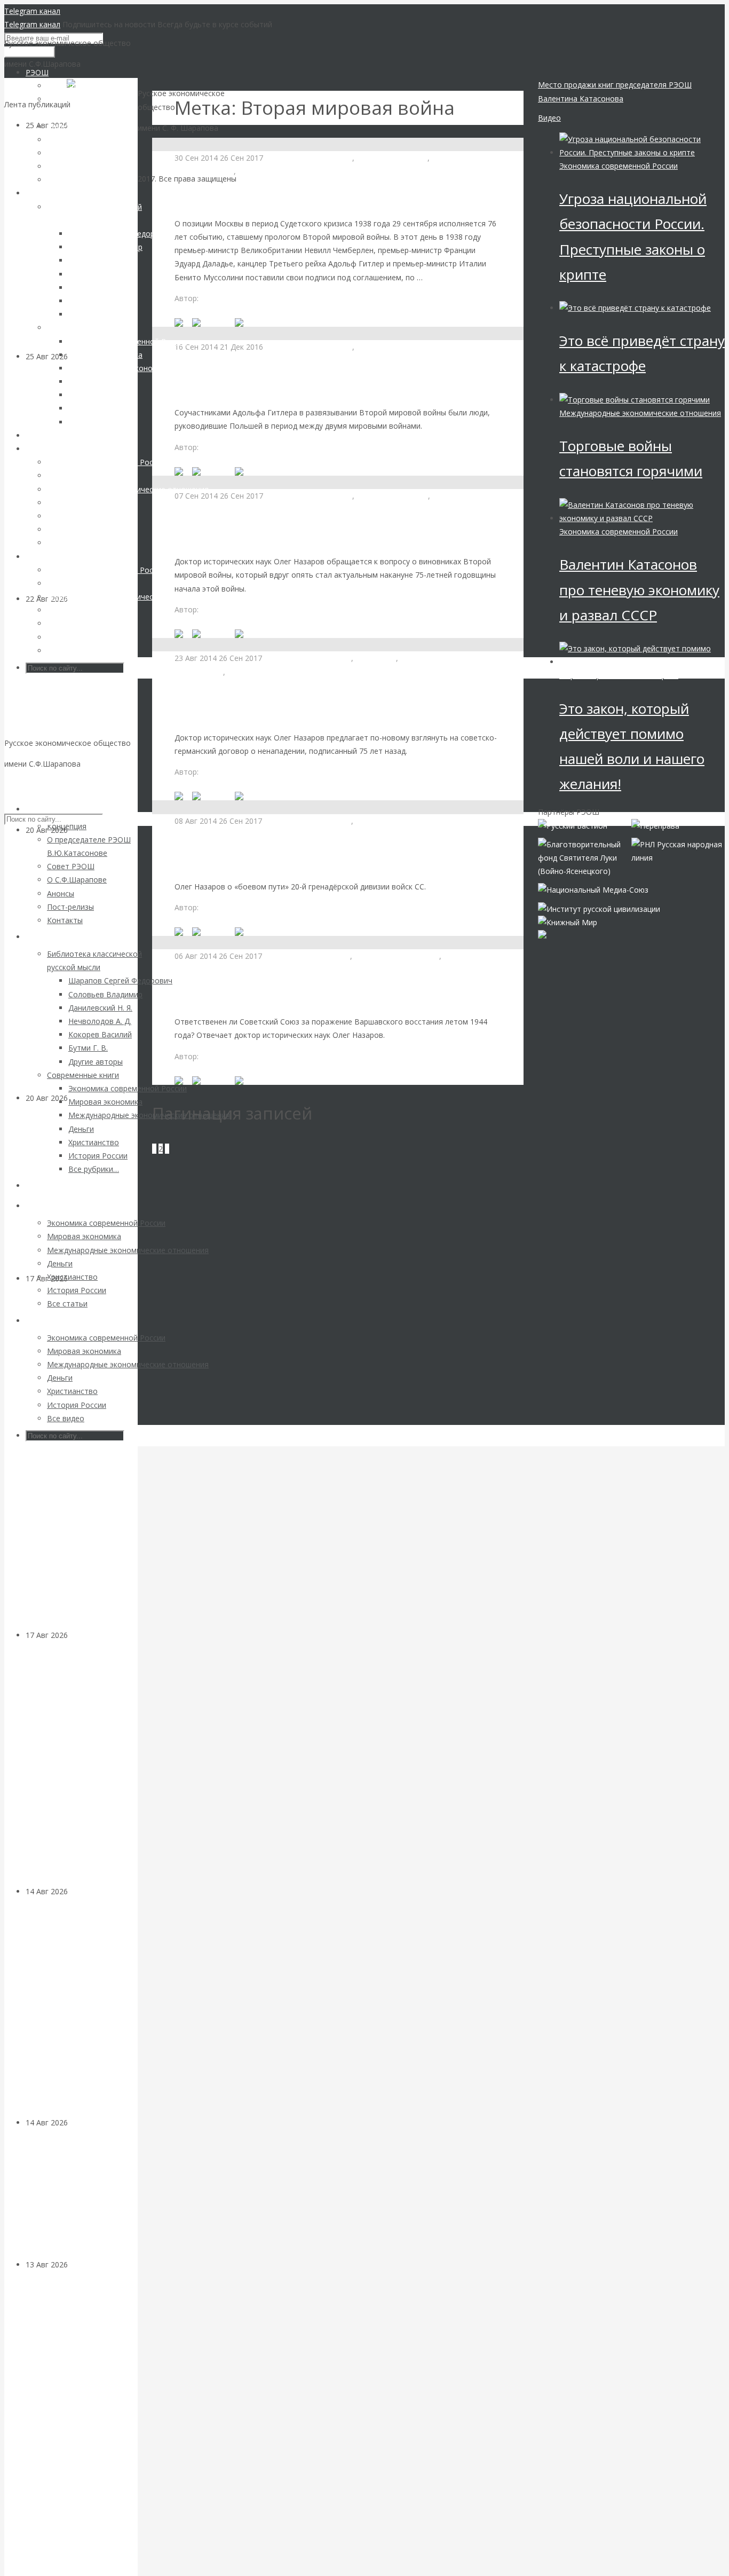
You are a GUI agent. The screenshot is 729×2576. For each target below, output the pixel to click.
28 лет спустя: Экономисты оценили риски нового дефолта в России (79, 1195)
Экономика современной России (619, 166)
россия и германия (261, 672)
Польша (371, 347)
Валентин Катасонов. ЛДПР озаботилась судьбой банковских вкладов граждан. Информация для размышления (73, 2423)
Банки (78, 2264)
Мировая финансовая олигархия (619, 675)
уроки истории (458, 158)
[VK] (183, 322)
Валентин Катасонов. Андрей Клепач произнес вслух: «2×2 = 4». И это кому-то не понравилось (79, 721)
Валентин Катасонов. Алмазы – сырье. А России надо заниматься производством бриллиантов (81, 2014)
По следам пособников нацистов (274, 711)
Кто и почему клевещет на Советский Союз (305, 197)
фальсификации (461, 496)
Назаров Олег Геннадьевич (251, 298)
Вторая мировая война (310, 158)
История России (204, 171)
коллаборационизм (391, 821)
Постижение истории (277, 171)
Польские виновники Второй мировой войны (314, 386)
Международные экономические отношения (255, 360)
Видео (549, 118)
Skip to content (30, 785)
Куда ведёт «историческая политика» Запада (313, 535)
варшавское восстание (308, 956)
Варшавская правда (235, 995)
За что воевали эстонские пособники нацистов (318, 860)
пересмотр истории (392, 496)
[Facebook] (213, 322)
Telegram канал (32, 11)
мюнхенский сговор (392, 158)
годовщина (376, 658)
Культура (85, 2122)
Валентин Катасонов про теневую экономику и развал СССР (639, 589)
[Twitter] (251, 322)
